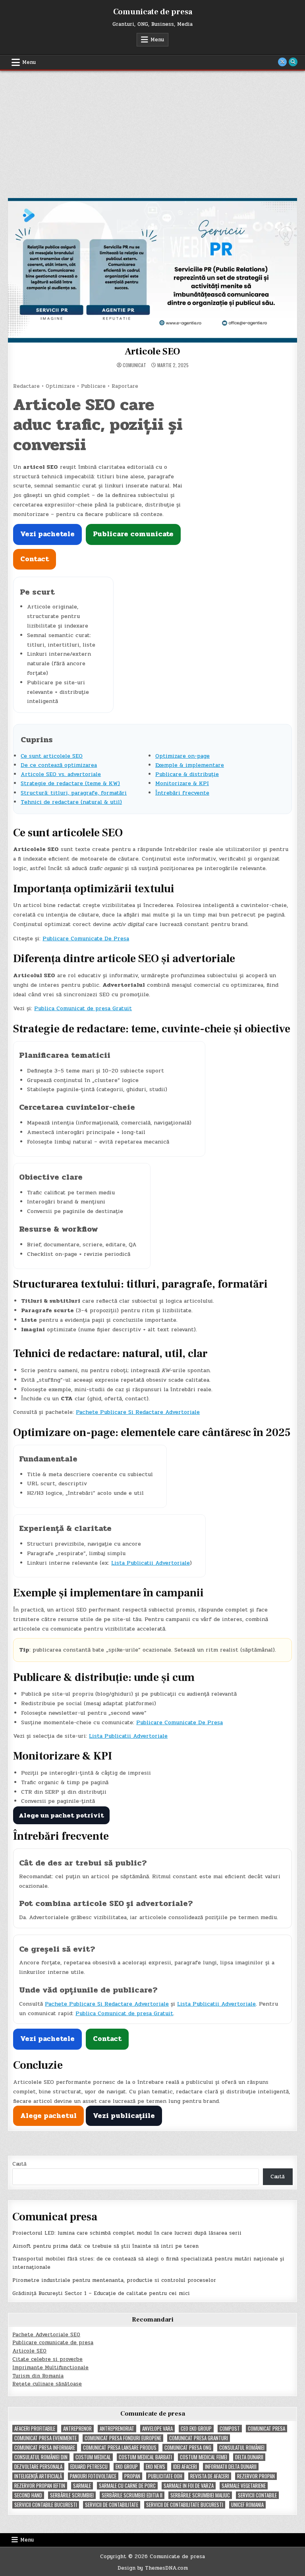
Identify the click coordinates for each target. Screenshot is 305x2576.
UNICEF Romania (247, 2505)
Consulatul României (242, 2448)
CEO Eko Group (196, 2429)
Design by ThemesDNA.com (153, 2568)
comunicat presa (266, 2429)
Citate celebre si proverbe (47, 2359)
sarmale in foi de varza (189, 2486)
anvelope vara (157, 2429)
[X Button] (282, 62)
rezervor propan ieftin (40, 2486)
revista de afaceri (210, 2476)
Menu (157, 40)
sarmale (82, 2486)
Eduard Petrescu (89, 2467)
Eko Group (127, 2467)
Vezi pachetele (47, 534)
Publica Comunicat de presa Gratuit (83, 1008)
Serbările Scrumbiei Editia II (132, 2495)
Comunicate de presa (153, 12)
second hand (28, 2495)
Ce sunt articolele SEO (52, 756)
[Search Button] (293, 62)
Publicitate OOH (165, 2476)
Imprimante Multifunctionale (50, 2368)
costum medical (93, 2457)
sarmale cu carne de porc (127, 2486)
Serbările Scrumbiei (72, 2495)
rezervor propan (256, 2476)
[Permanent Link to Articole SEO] (152, 270)
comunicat (134, 365)
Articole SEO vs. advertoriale (61, 774)
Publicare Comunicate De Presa (86, 939)
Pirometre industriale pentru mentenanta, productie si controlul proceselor (114, 2280)
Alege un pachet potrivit (61, 1815)
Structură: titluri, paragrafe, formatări (74, 793)
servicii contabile (257, 2495)
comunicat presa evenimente (45, 2438)
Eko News (155, 2467)
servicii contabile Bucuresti (46, 2505)
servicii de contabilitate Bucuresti (185, 2505)
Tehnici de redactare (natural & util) (71, 802)
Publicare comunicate (133, 534)
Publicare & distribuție (187, 774)
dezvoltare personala (38, 2467)
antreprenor (77, 2429)
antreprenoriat (117, 2429)
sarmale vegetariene (244, 2486)
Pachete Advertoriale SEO (46, 2335)
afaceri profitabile (35, 2429)
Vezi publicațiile (124, 2116)
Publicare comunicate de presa (53, 2343)
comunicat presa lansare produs (120, 2448)
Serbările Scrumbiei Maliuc (200, 2495)
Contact (35, 559)
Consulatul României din (41, 2457)
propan (132, 2476)
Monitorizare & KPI (182, 783)
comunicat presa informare (45, 2448)
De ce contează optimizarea (59, 765)
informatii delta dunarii (231, 2467)
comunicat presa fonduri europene (123, 2438)
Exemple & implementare (190, 765)
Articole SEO (153, 351)
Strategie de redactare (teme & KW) (70, 783)
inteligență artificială (38, 2476)
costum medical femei (204, 2457)
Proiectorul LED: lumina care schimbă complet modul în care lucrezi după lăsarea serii (127, 2233)
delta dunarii (249, 2457)
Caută (19, 2164)
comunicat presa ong (188, 2448)
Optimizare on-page (182, 756)
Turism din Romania (38, 2376)
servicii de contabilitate (112, 2505)
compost (230, 2429)
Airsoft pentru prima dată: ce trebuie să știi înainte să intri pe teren (105, 2246)
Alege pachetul (48, 2116)
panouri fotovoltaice (93, 2476)
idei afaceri (185, 2467)
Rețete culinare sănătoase (47, 2384)
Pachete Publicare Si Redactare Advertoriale (138, 1412)
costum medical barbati (145, 2457)
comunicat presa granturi (199, 2438)
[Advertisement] (152, 130)
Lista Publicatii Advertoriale (151, 1563)
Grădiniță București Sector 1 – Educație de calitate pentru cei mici (101, 2293)
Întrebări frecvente (182, 793)
